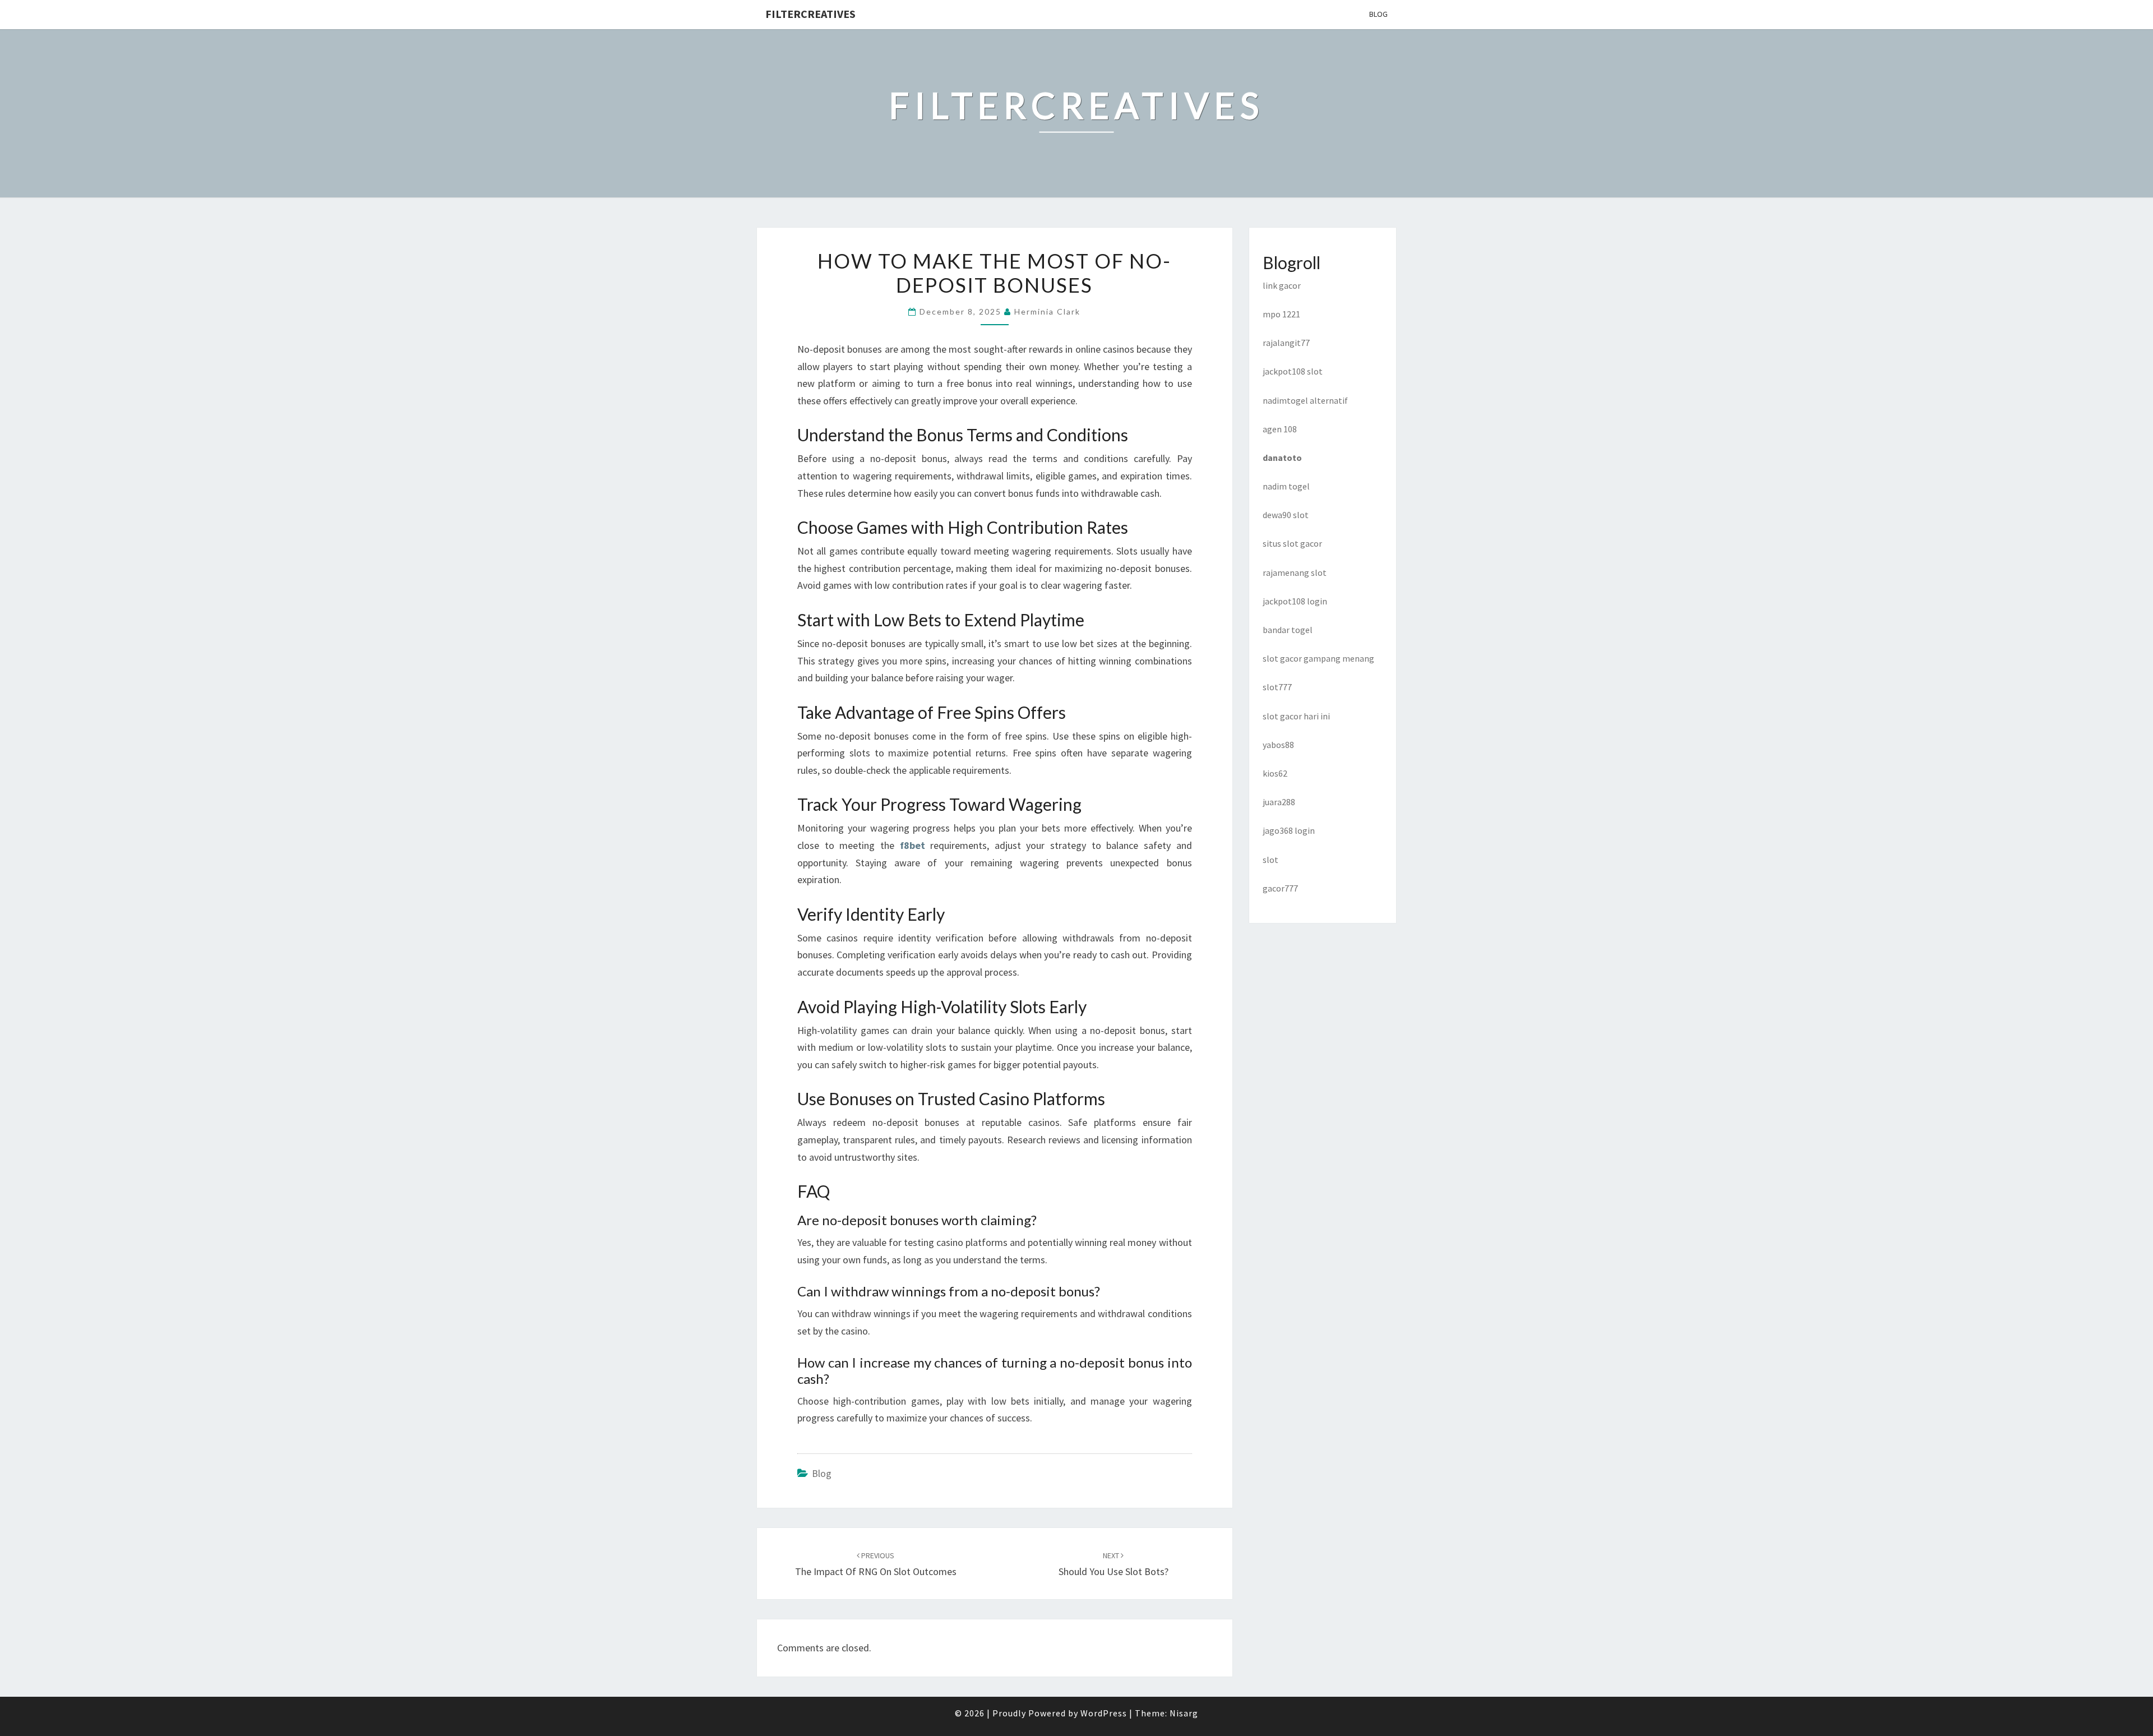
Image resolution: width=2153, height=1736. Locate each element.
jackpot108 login (1295, 601)
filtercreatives (810, 14)
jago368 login (1289, 830)
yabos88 (1278, 745)
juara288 (1279, 802)
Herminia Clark (1047, 311)
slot (1270, 860)
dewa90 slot (1286, 515)
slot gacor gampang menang (1318, 658)
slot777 (1277, 687)
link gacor (1282, 285)
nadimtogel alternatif (1305, 400)
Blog (1378, 14)
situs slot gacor (1292, 543)
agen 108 (1280, 429)
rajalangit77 (1286, 343)
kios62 (1275, 773)
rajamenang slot (1295, 572)
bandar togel (1288, 630)
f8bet (913, 845)
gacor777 (1280, 888)
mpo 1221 (1281, 314)
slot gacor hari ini (1296, 716)
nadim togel (1286, 486)
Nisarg (1184, 1713)
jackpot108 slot (1293, 371)
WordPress (1104, 1713)
